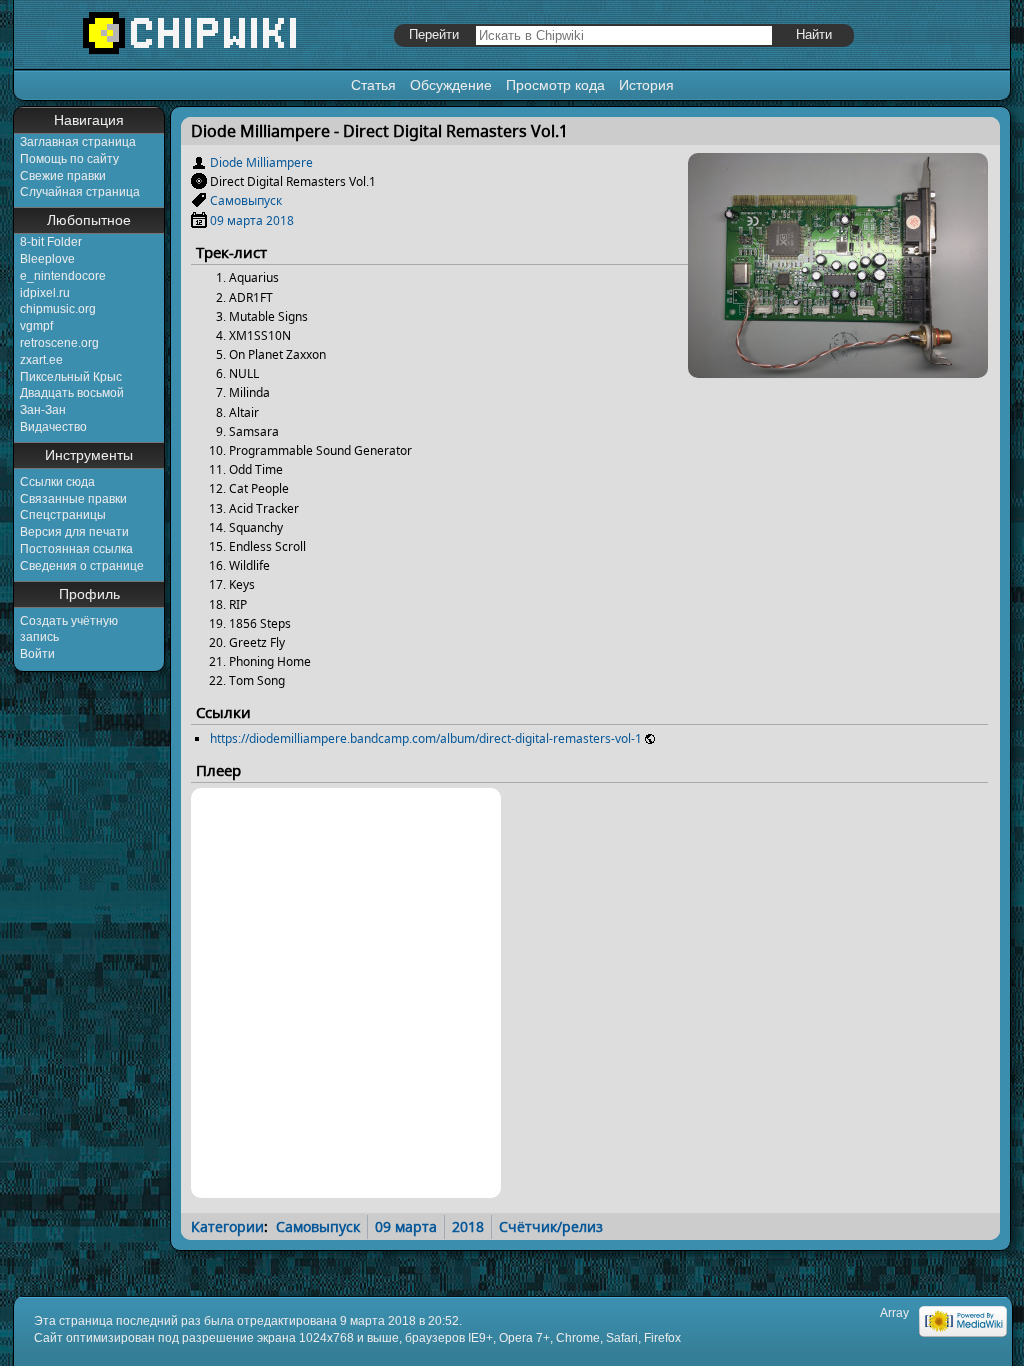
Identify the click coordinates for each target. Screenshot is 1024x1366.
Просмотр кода (555, 85)
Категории (227, 1226)
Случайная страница (80, 192)
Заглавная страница (78, 142)
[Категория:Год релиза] (199, 220)
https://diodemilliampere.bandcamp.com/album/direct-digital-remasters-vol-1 (426, 738)
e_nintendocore (63, 276)
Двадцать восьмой (72, 393)
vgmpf (36, 326)
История (646, 85)
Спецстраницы (63, 515)
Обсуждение (451, 85)
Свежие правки (63, 176)
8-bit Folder (51, 242)
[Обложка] (838, 370)
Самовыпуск (246, 200)
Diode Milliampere (261, 162)
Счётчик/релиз (551, 1226)
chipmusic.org (58, 309)
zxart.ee (41, 360)
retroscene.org (59, 343)
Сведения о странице (82, 566)
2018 (280, 220)
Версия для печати (74, 532)
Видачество (53, 427)
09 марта (236, 220)
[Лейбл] (199, 200)
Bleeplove (47, 259)
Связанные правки (73, 499)
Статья (373, 85)
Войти (37, 654)
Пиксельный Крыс (71, 377)
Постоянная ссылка (76, 549)
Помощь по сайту (69, 159)
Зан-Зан (43, 410)
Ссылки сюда (57, 482)
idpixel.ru (45, 293)
